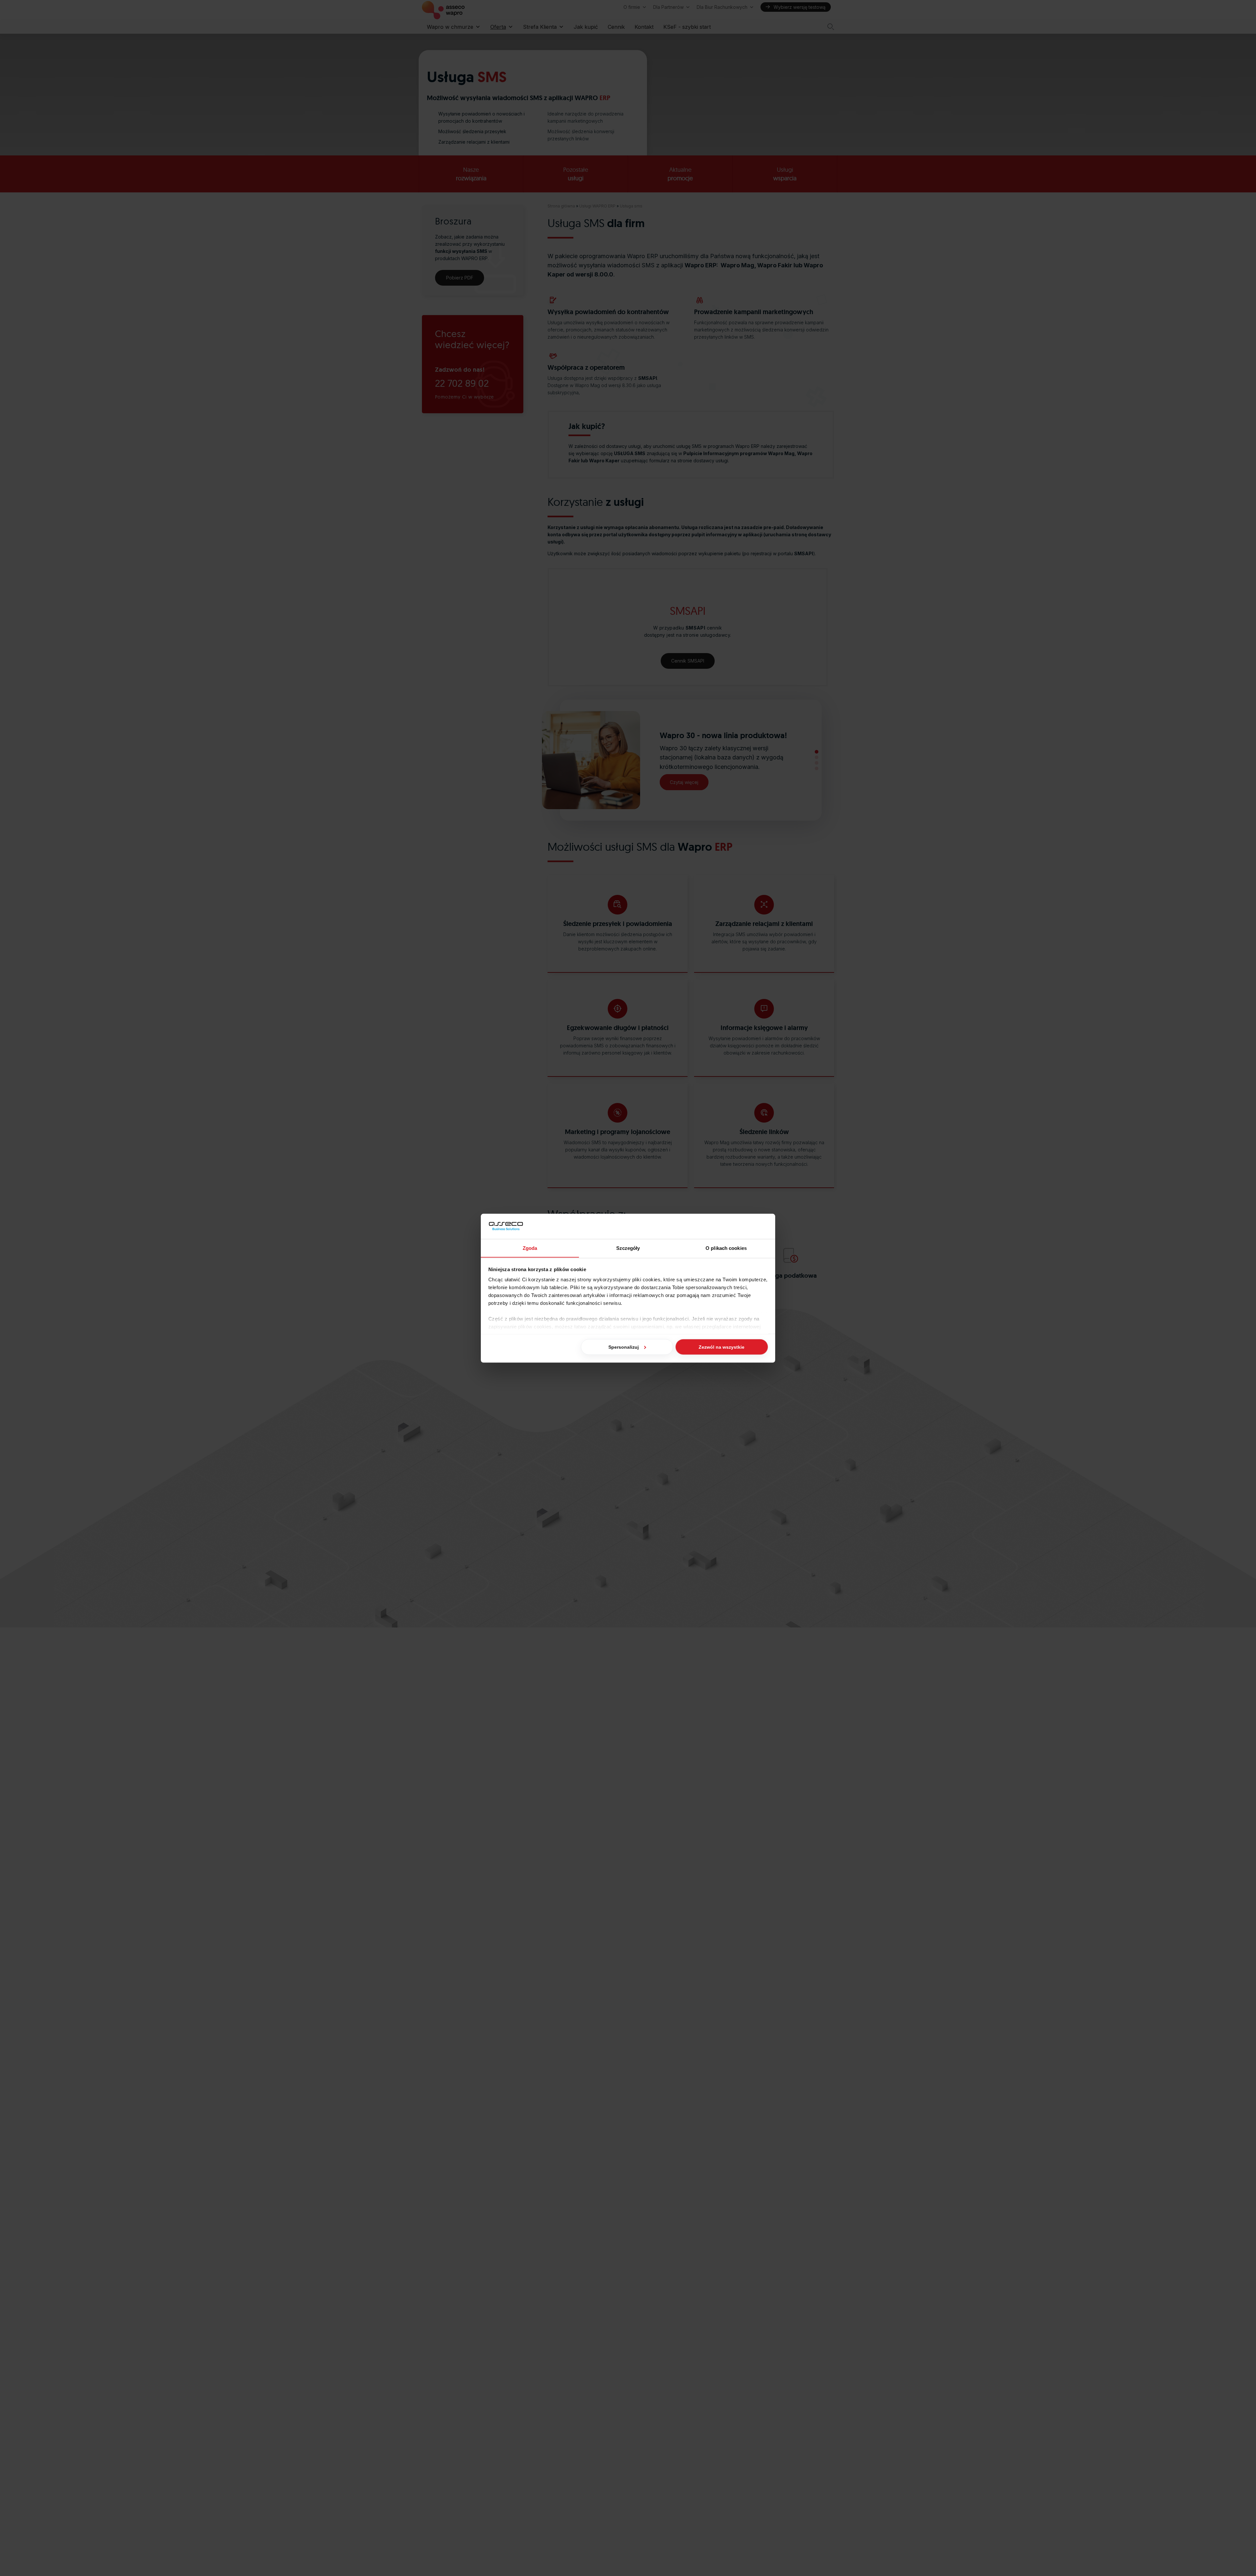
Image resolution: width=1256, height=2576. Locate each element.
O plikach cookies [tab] (726, 1248)
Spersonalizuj (624, 1347)
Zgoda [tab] (530, 1248)
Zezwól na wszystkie (722, 1347)
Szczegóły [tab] (628, 1248)
